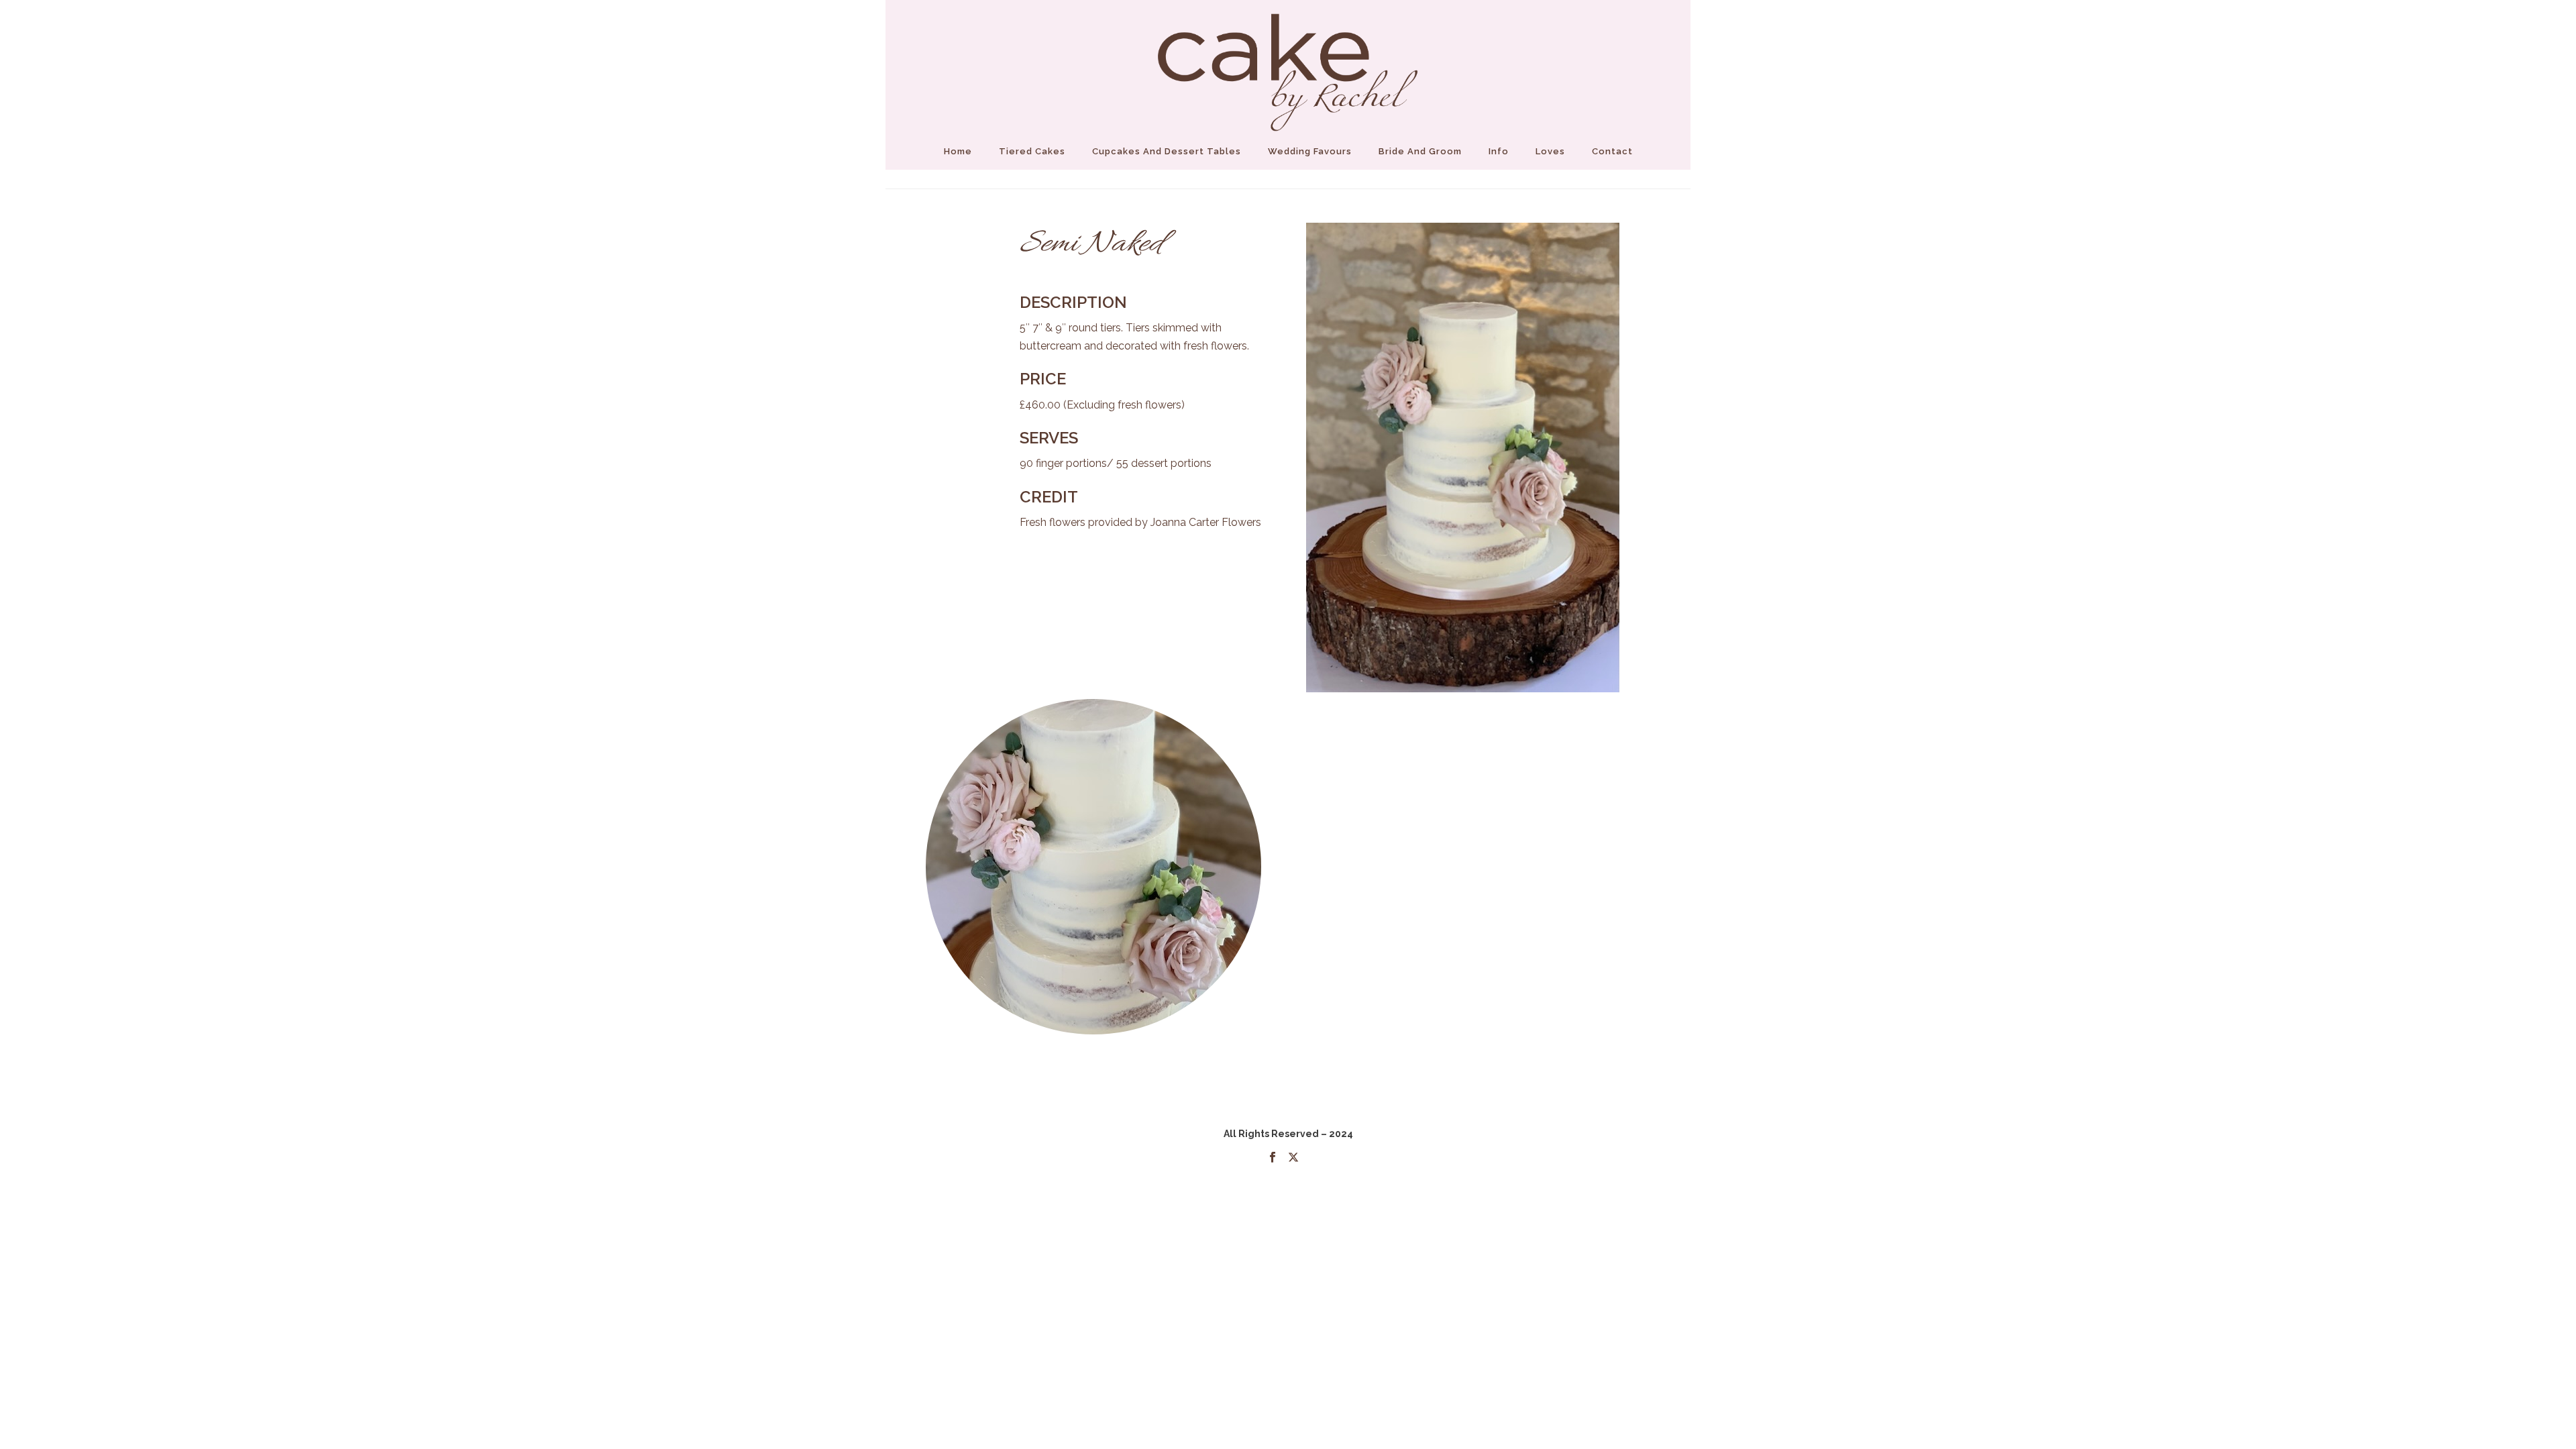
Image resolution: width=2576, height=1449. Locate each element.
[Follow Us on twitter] (1293, 1158)
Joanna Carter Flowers (1206, 522)
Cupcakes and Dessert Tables (1167, 151)
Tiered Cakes (1032, 151)
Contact (1612, 151)
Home (958, 151)
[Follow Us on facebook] (1273, 1158)
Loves (1550, 151)
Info (1499, 151)
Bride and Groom (1420, 151)
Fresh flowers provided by (1085, 522)
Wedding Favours (1310, 151)
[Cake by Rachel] (1288, 67)
